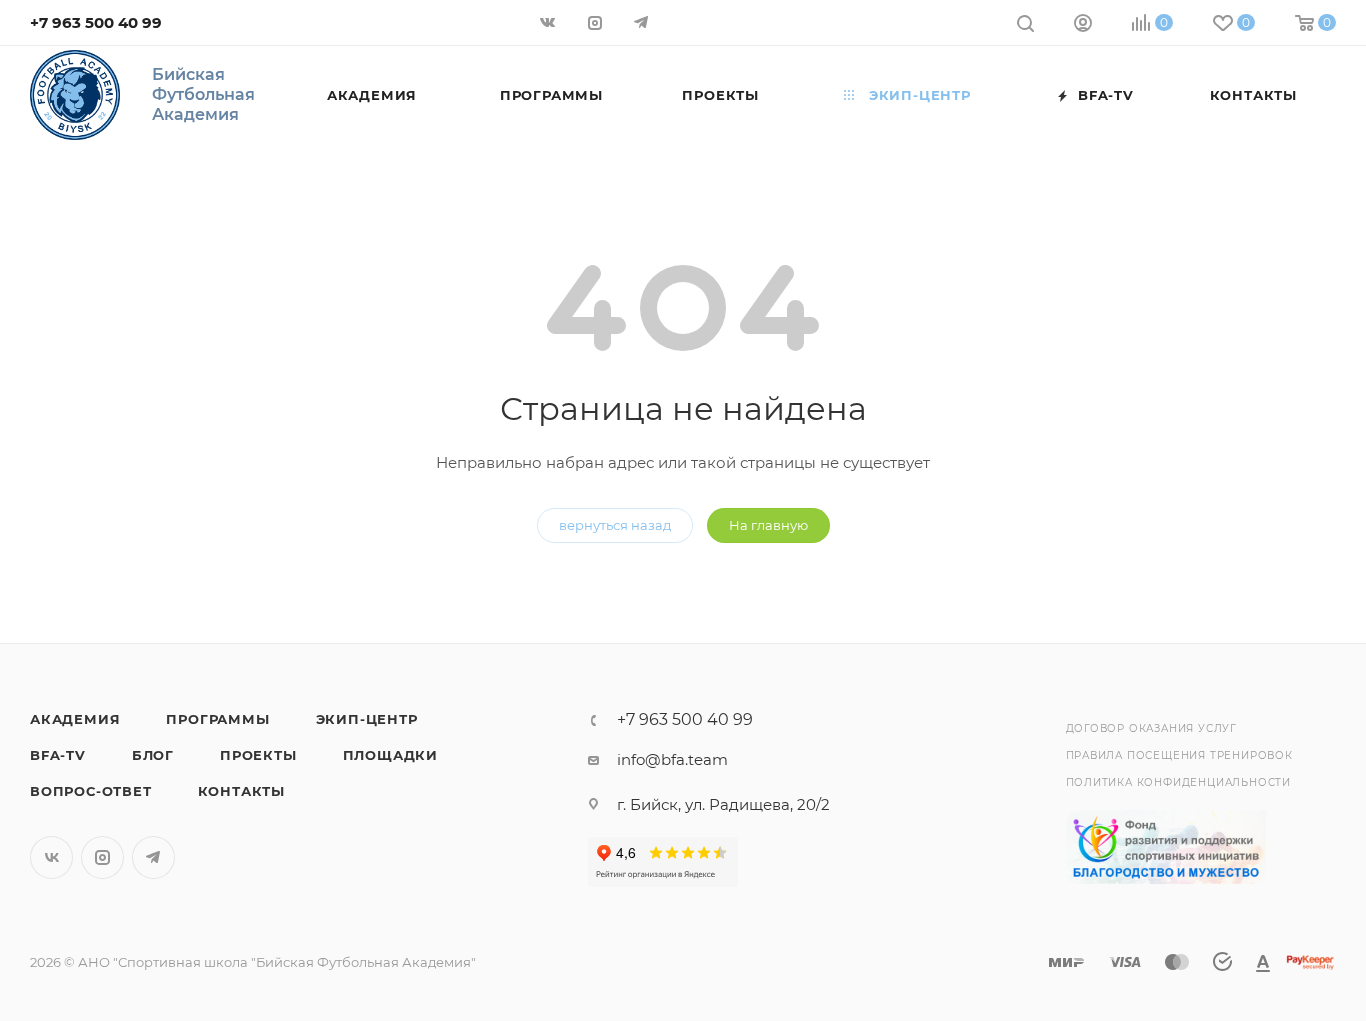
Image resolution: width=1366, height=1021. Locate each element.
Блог (153, 755)
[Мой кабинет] (1083, 25)
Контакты (241, 791)
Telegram (153, 857)
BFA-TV (58, 755)
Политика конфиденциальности (1179, 782)
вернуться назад (615, 525)
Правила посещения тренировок (1179, 755)
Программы (217, 719)
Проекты (258, 755)
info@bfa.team (672, 759)
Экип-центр (367, 719)
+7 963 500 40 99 (96, 22)
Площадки (390, 755)
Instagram (102, 857)
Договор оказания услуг (1152, 728)
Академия (75, 719)
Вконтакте (51, 857)
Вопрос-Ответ (91, 791)
